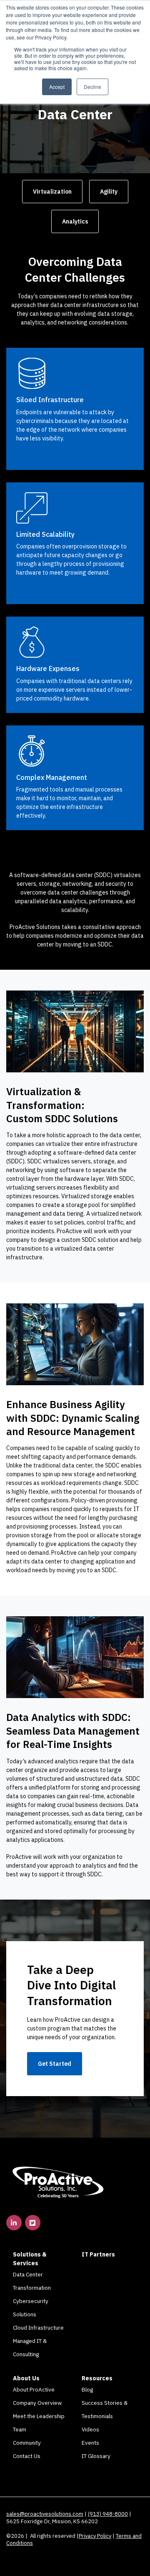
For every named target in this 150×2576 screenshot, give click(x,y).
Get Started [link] (55, 2064)
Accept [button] (57, 87)
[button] (75, 1031)
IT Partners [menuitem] (98, 2254)
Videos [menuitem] (90, 2429)
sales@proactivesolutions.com (45, 2514)
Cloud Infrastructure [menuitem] (38, 2328)
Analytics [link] (75, 221)
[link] (58, 2181)
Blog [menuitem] (87, 2389)
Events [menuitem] (90, 2443)
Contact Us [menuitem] (27, 2456)
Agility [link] (109, 192)
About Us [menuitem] (26, 2378)
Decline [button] (92, 87)
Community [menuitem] (27, 2443)
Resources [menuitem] (97, 2378)
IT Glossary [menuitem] (96, 2456)
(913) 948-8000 (108, 2514)
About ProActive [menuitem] (34, 2389)
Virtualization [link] (52, 192)
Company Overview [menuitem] (37, 2403)
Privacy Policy (95, 2536)
